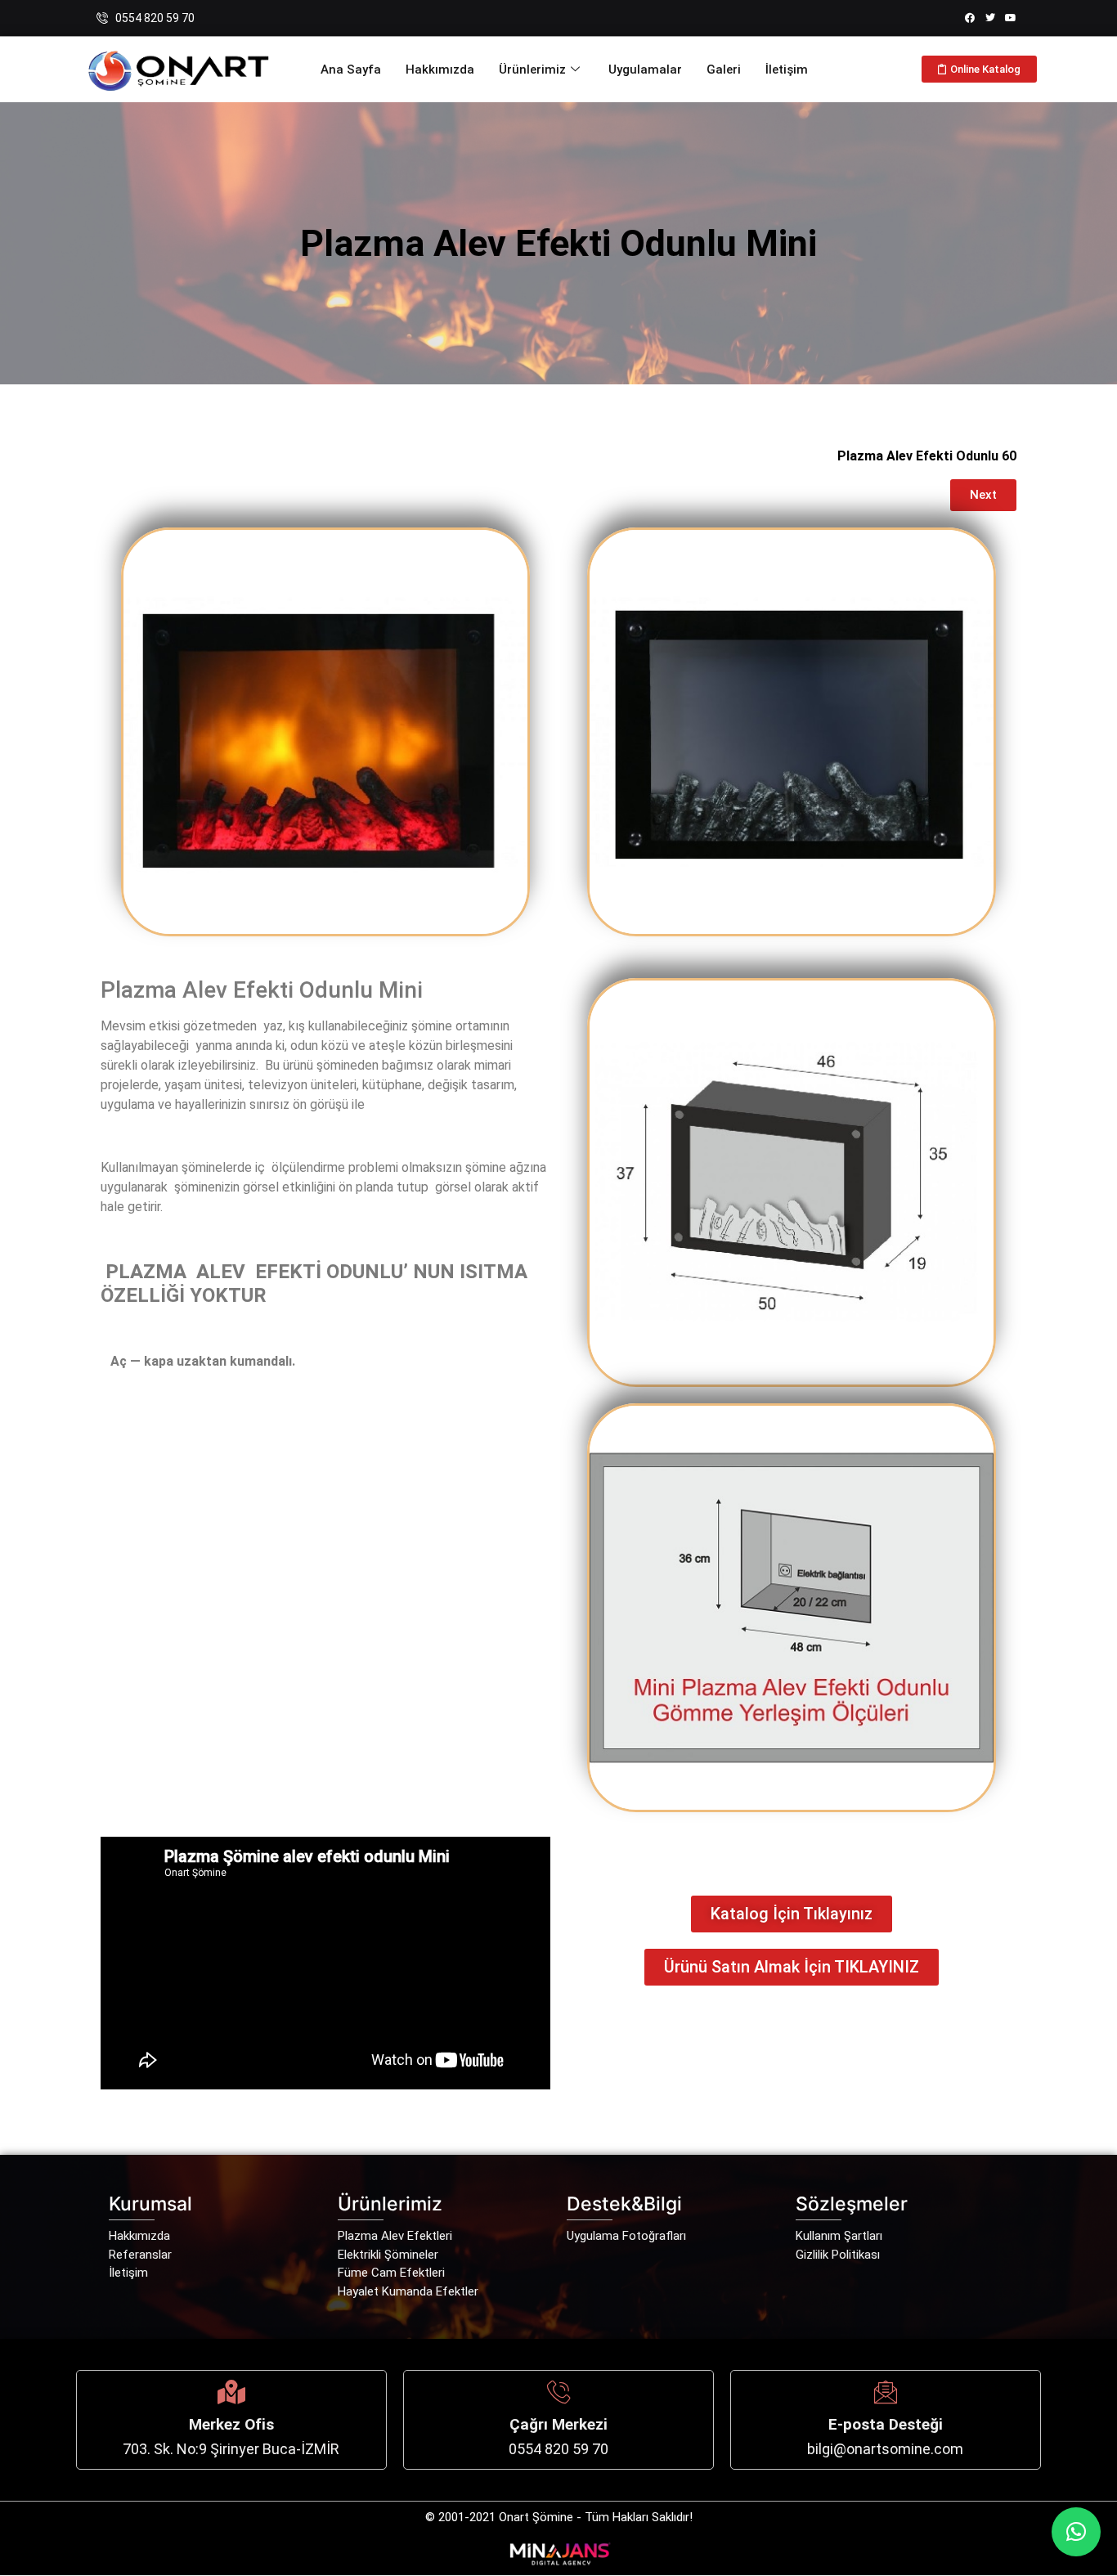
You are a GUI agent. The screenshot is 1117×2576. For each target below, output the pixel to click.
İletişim (787, 70)
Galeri (724, 70)
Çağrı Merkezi (558, 2424)
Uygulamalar (645, 70)
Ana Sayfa (351, 70)
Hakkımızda (440, 70)
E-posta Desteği (886, 2424)
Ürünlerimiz (532, 70)
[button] (1076, 2532)
